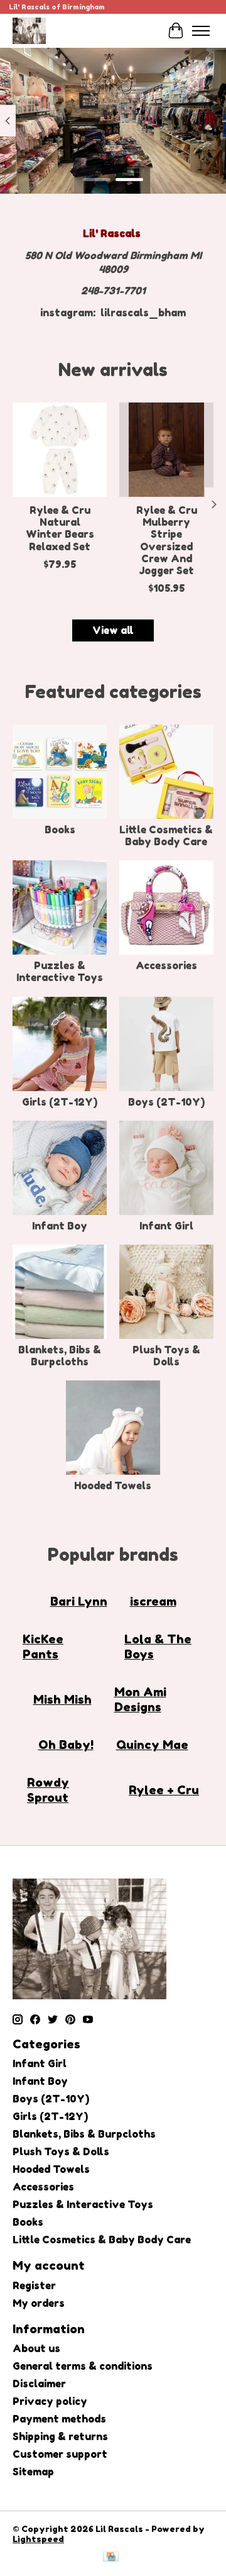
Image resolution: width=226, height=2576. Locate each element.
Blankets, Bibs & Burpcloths (60, 1356)
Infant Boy (60, 1226)
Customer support (60, 2454)
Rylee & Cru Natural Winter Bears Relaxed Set (60, 528)
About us (36, 2348)
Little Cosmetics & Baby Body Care (166, 836)
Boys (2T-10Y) (166, 1102)
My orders (39, 2303)
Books (60, 830)
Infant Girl (166, 1226)
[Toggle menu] (201, 31)
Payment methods (59, 2419)
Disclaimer (39, 2384)
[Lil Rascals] (29, 31)
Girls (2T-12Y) (60, 1102)
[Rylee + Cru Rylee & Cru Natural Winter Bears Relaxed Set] (60, 450)
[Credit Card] (111, 2557)
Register (34, 2285)
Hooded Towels (113, 1485)
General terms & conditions (83, 2366)
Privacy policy (50, 2401)
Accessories (166, 965)
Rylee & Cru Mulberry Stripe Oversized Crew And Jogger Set (167, 540)
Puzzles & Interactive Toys (60, 971)
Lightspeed (38, 2539)
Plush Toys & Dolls (166, 1356)
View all (113, 630)
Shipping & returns (60, 2436)
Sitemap (33, 2472)
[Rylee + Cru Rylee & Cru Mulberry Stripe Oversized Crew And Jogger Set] (166, 450)
